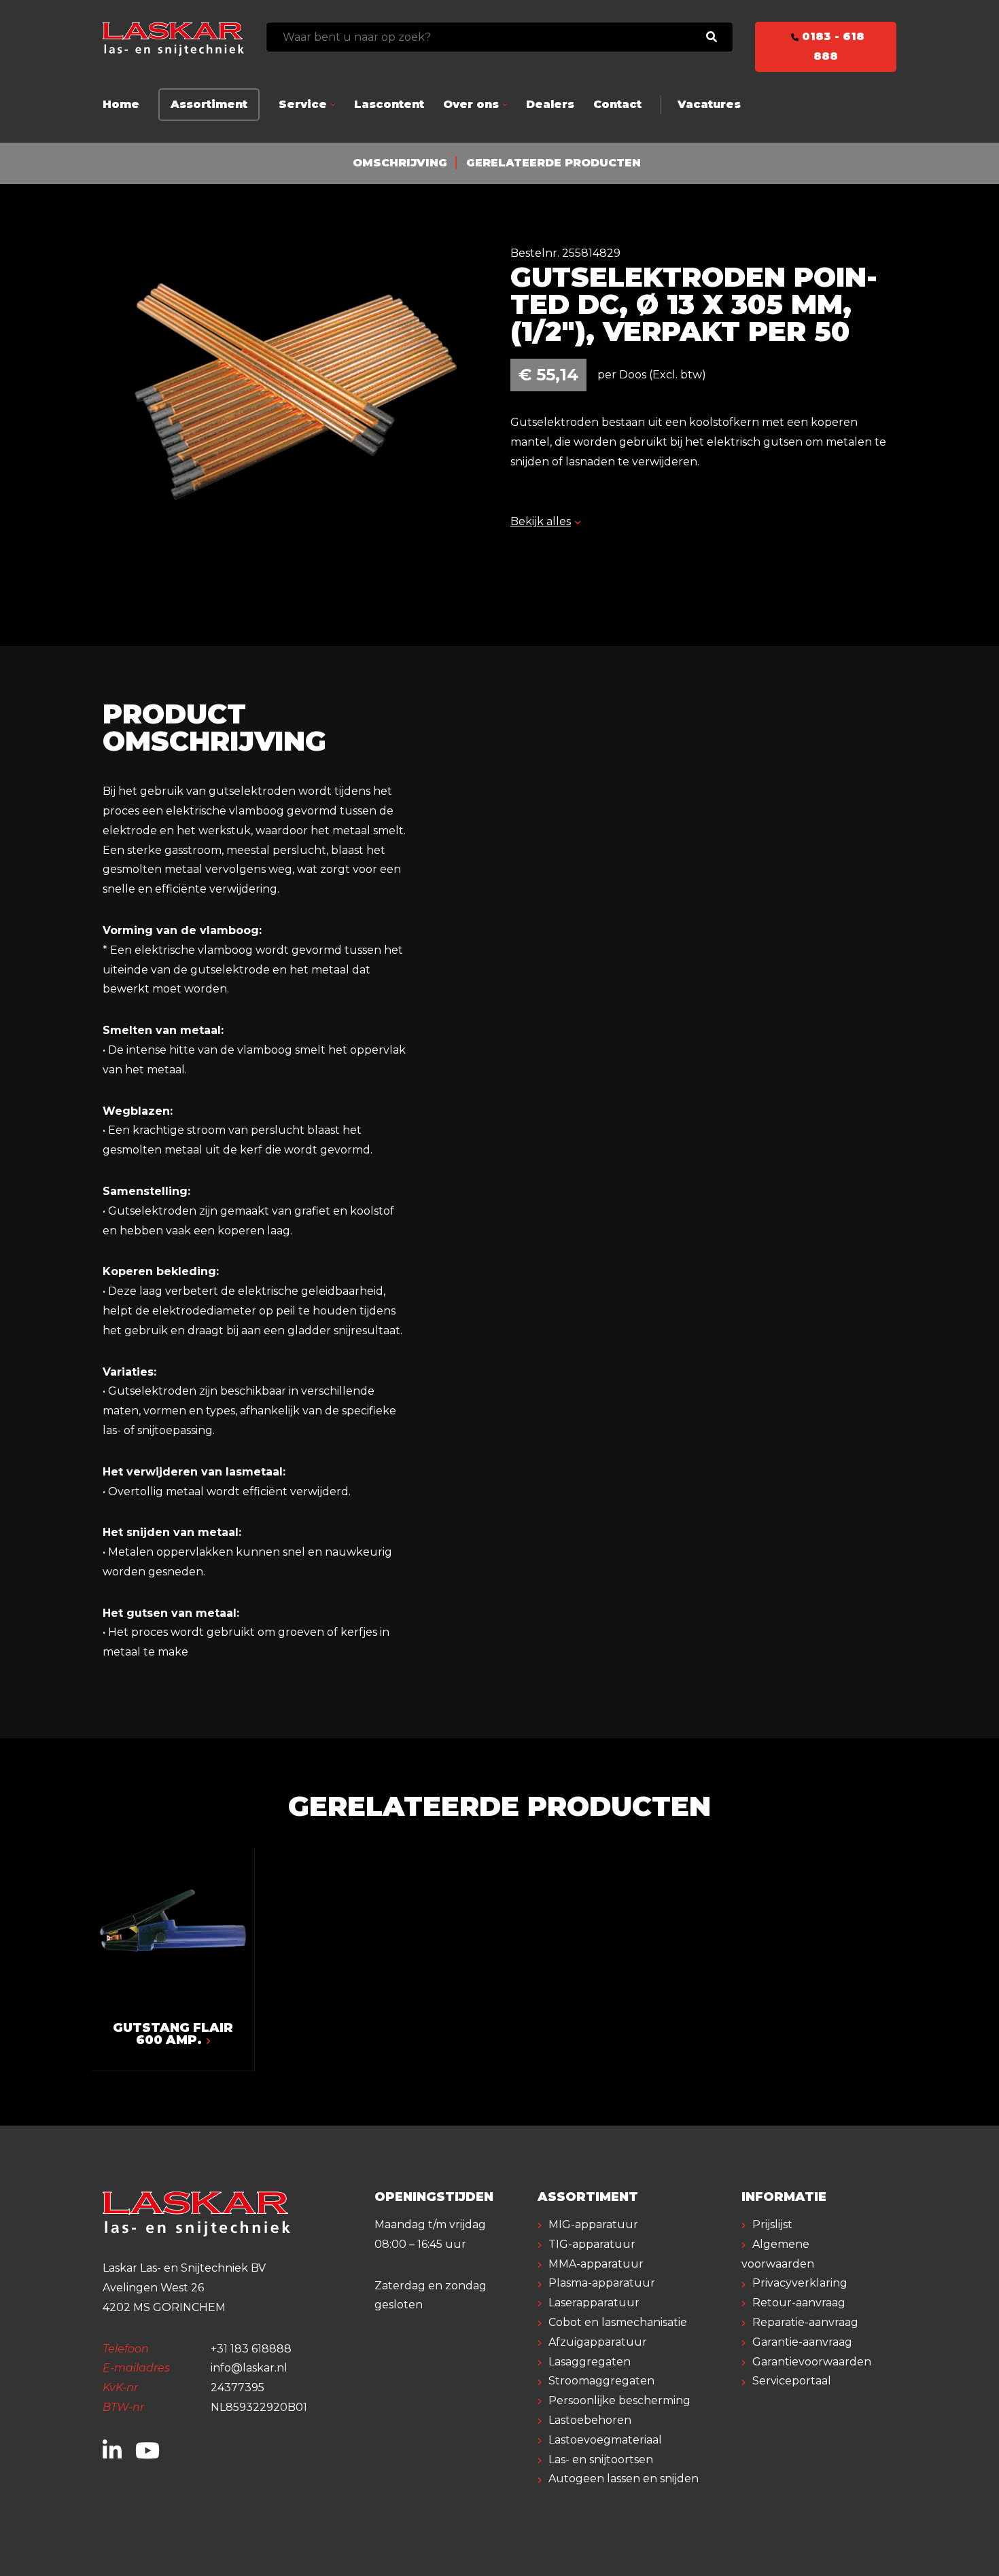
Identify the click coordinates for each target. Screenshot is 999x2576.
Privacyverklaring (800, 2283)
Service (303, 104)
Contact (617, 104)
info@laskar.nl (249, 2368)
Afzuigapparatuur (598, 2342)
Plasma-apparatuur (602, 2283)
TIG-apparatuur (592, 2244)
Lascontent (389, 104)
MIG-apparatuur (593, 2224)
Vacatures (709, 104)
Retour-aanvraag (799, 2303)
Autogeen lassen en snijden (624, 2479)
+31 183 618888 (251, 2349)
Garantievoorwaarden (812, 2362)
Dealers (550, 104)
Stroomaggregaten (601, 2381)
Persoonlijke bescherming (619, 2400)
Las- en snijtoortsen (601, 2459)
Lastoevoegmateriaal (605, 2440)
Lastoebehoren (590, 2420)
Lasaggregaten (590, 2362)
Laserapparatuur (594, 2303)
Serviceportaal (792, 2381)
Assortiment (209, 104)
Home (121, 104)
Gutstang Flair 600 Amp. (173, 2034)
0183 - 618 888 (831, 46)
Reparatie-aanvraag (805, 2322)
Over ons (471, 104)
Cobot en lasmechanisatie (618, 2322)
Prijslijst (772, 2224)
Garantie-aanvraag (802, 2342)
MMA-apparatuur (596, 2264)
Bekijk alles (541, 521)
